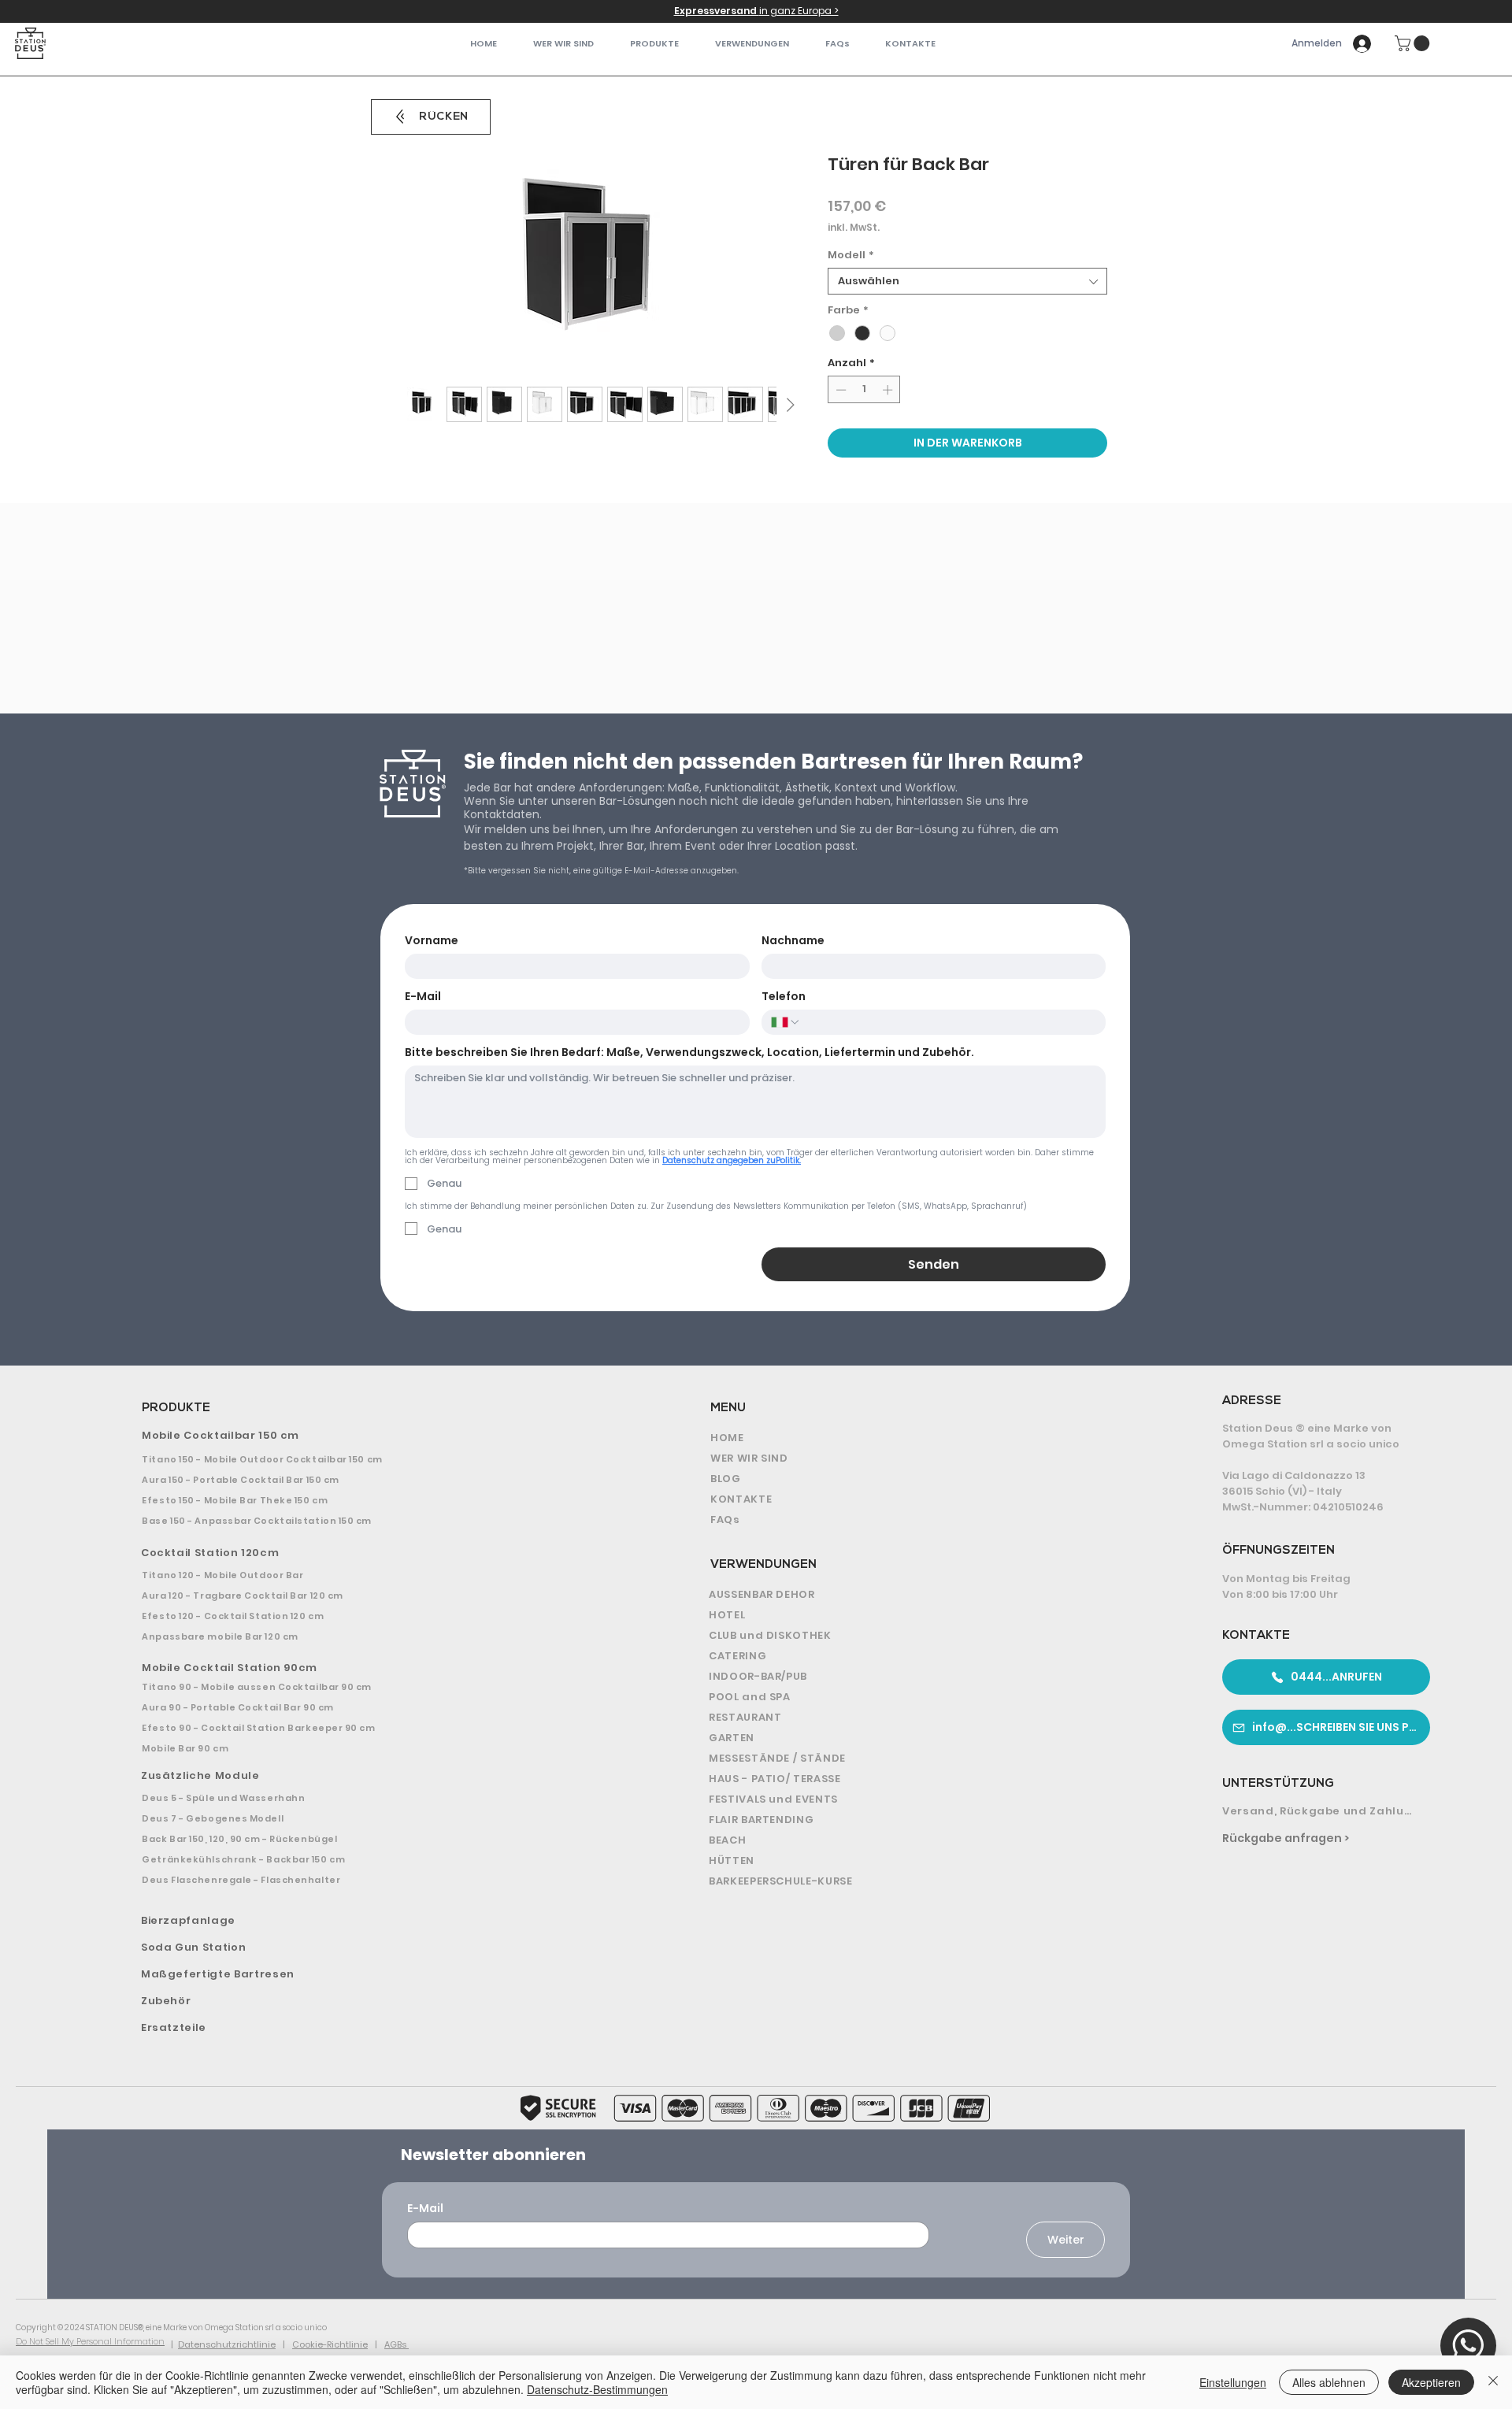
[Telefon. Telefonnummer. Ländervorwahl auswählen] (786, 1022)
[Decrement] (839, 390)
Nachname (793, 941)
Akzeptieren (1431, 2382)
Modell (851, 255)
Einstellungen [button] (1233, 2382)
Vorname (432, 941)
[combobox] (967, 281)
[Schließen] (1493, 2382)
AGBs (397, 2344)
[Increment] (889, 390)
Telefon (784, 997)
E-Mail (423, 997)
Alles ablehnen (1329, 2382)
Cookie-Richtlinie (330, 2344)
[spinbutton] (864, 390)
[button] (654, 44)
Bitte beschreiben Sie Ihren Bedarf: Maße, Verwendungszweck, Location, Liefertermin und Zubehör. (689, 1053)
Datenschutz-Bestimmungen (597, 2389)
